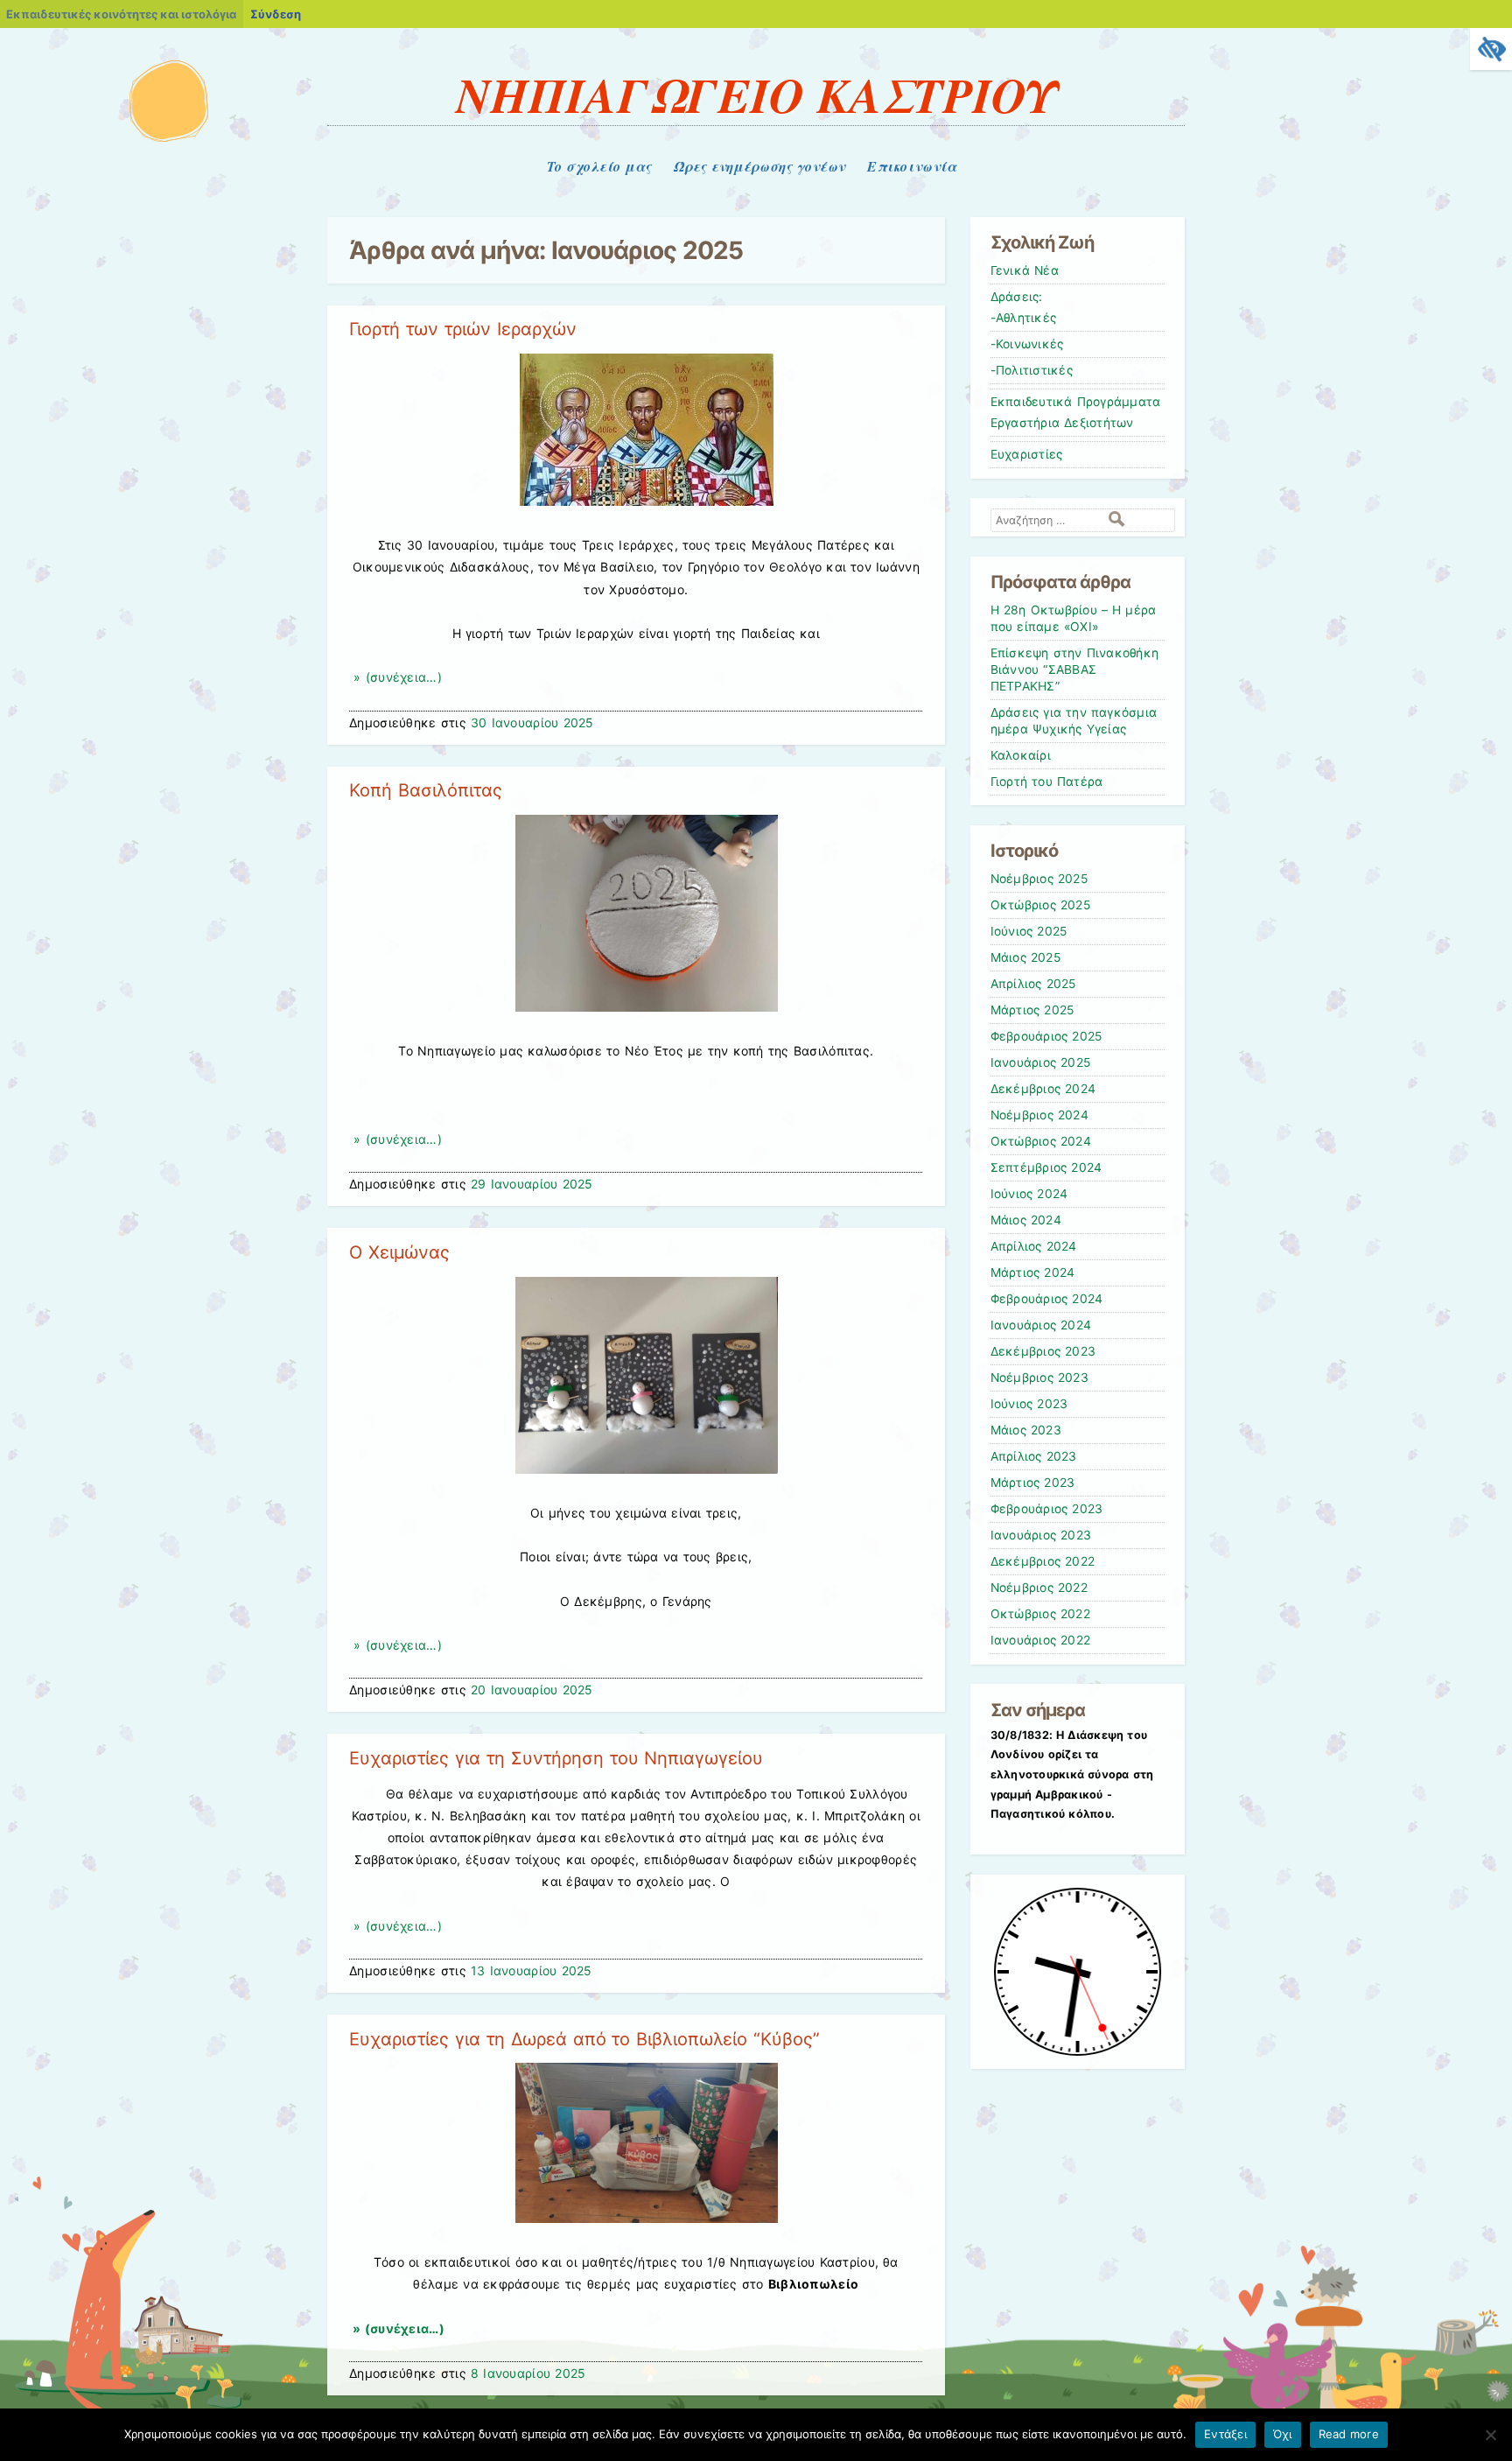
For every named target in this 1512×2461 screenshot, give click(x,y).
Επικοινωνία (912, 166)
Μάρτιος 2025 (1032, 1010)
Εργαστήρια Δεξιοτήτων (1062, 423)
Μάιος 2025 (1025, 957)
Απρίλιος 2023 (1034, 1456)
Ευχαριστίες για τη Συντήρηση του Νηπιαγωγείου (556, 1758)
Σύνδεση (276, 14)
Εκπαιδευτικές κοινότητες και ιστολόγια (121, 14)
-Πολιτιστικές (1032, 370)
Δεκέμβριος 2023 (1043, 1351)
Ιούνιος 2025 (1029, 931)
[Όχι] (1490, 2435)
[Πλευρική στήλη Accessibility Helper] (1491, 49)
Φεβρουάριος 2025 (1046, 1036)
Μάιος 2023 (1026, 1430)
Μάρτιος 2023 (1033, 1483)
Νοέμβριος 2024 (1039, 1115)
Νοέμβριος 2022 (1039, 1588)
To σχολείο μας (599, 166)
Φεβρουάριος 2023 (1047, 1509)
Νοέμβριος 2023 (1039, 1378)
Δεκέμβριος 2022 (1043, 1561)
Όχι (1283, 2434)
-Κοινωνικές (1027, 344)
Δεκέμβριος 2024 (1043, 1089)
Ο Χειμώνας (399, 1252)
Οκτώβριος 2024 (1041, 1141)
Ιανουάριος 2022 (1041, 1640)
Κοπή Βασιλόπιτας (426, 790)
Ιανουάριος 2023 (1041, 1535)
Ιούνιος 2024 (1029, 1194)
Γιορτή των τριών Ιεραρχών (463, 329)
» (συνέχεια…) (395, 677)
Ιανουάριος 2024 (1041, 1325)
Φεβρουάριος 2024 (1047, 1299)
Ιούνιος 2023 (1029, 1404)
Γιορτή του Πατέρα (1047, 782)
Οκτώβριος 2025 (1040, 905)
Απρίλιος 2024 (1034, 1246)
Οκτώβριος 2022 (1040, 1614)
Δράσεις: (1017, 297)
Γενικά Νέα (1025, 270)
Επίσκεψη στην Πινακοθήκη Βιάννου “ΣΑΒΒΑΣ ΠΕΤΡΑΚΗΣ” (1075, 670)
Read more (1349, 2434)
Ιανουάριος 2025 (1041, 1062)
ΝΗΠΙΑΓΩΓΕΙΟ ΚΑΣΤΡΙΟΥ (756, 95)
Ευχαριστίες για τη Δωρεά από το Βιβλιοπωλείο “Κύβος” (584, 2039)
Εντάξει (1225, 2434)
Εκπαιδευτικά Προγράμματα (1076, 402)
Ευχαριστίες (1027, 454)
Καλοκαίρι (1021, 755)
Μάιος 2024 (1026, 1220)
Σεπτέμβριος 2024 (1046, 1167)
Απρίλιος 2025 (1033, 984)
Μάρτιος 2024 (1033, 1273)
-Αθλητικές (1024, 318)
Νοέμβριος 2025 (1039, 879)
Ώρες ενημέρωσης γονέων (759, 166)
